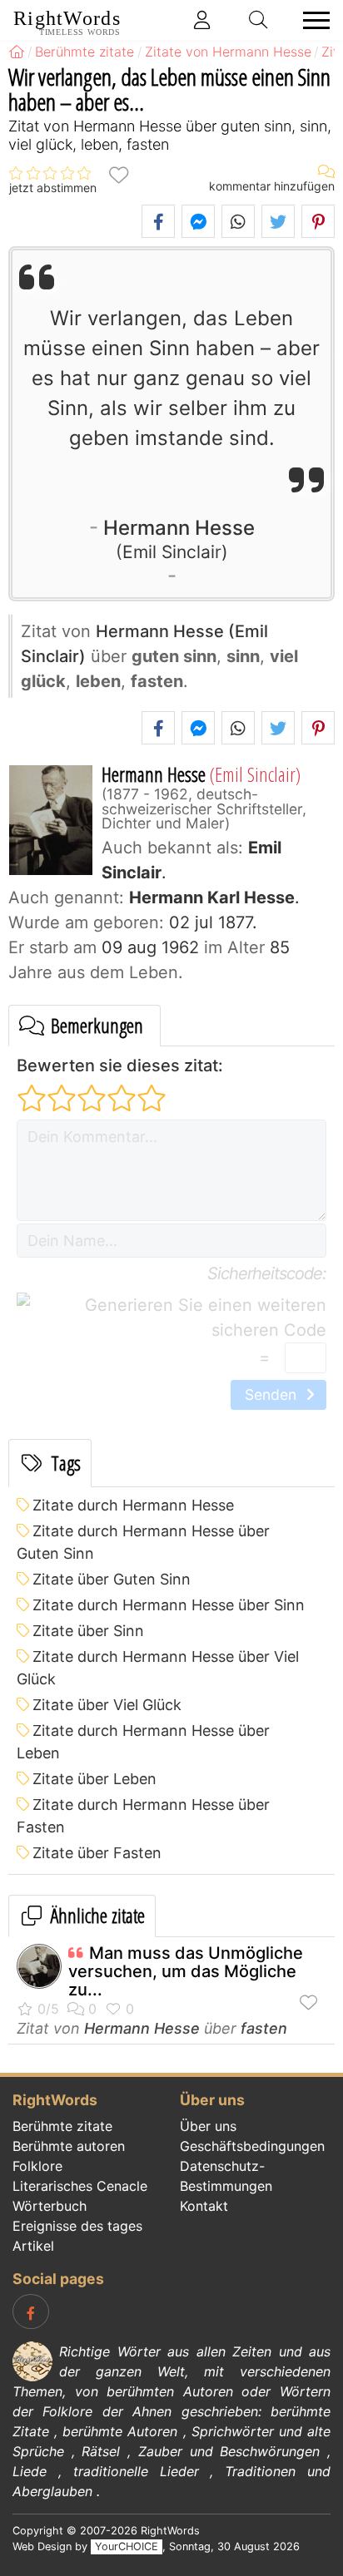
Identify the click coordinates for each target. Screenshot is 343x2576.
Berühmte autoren (69, 2146)
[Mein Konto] (202, 20)
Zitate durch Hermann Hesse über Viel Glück (158, 1668)
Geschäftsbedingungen (252, 2146)
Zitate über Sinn (88, 1631)
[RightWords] (17, 52)
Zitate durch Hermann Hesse (133, 1505)
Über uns (208, 2126)
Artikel (33, 2246)
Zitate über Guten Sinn (112, 1579)
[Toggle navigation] (311, 20)
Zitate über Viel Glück (107, 1705)
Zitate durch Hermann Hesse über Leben (143, 1742)
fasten (264, 2028)
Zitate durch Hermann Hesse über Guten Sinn (143, 1542)
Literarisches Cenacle (80, 2186)
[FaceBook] (31, 2311)
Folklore (37, 2166)
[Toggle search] (259, 20)
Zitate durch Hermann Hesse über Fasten (143, 1816)
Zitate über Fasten (97, 1853)
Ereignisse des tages (77, 2226)
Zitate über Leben (94, 1779)
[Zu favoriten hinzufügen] (118, 173)
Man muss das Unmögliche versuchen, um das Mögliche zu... (186, 1971)
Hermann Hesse (179, 538)
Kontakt (204, 2206)
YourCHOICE (127, 2546)
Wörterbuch (50, 2206)
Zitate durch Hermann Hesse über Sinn (169, 1605)
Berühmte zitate (62, 2126)
